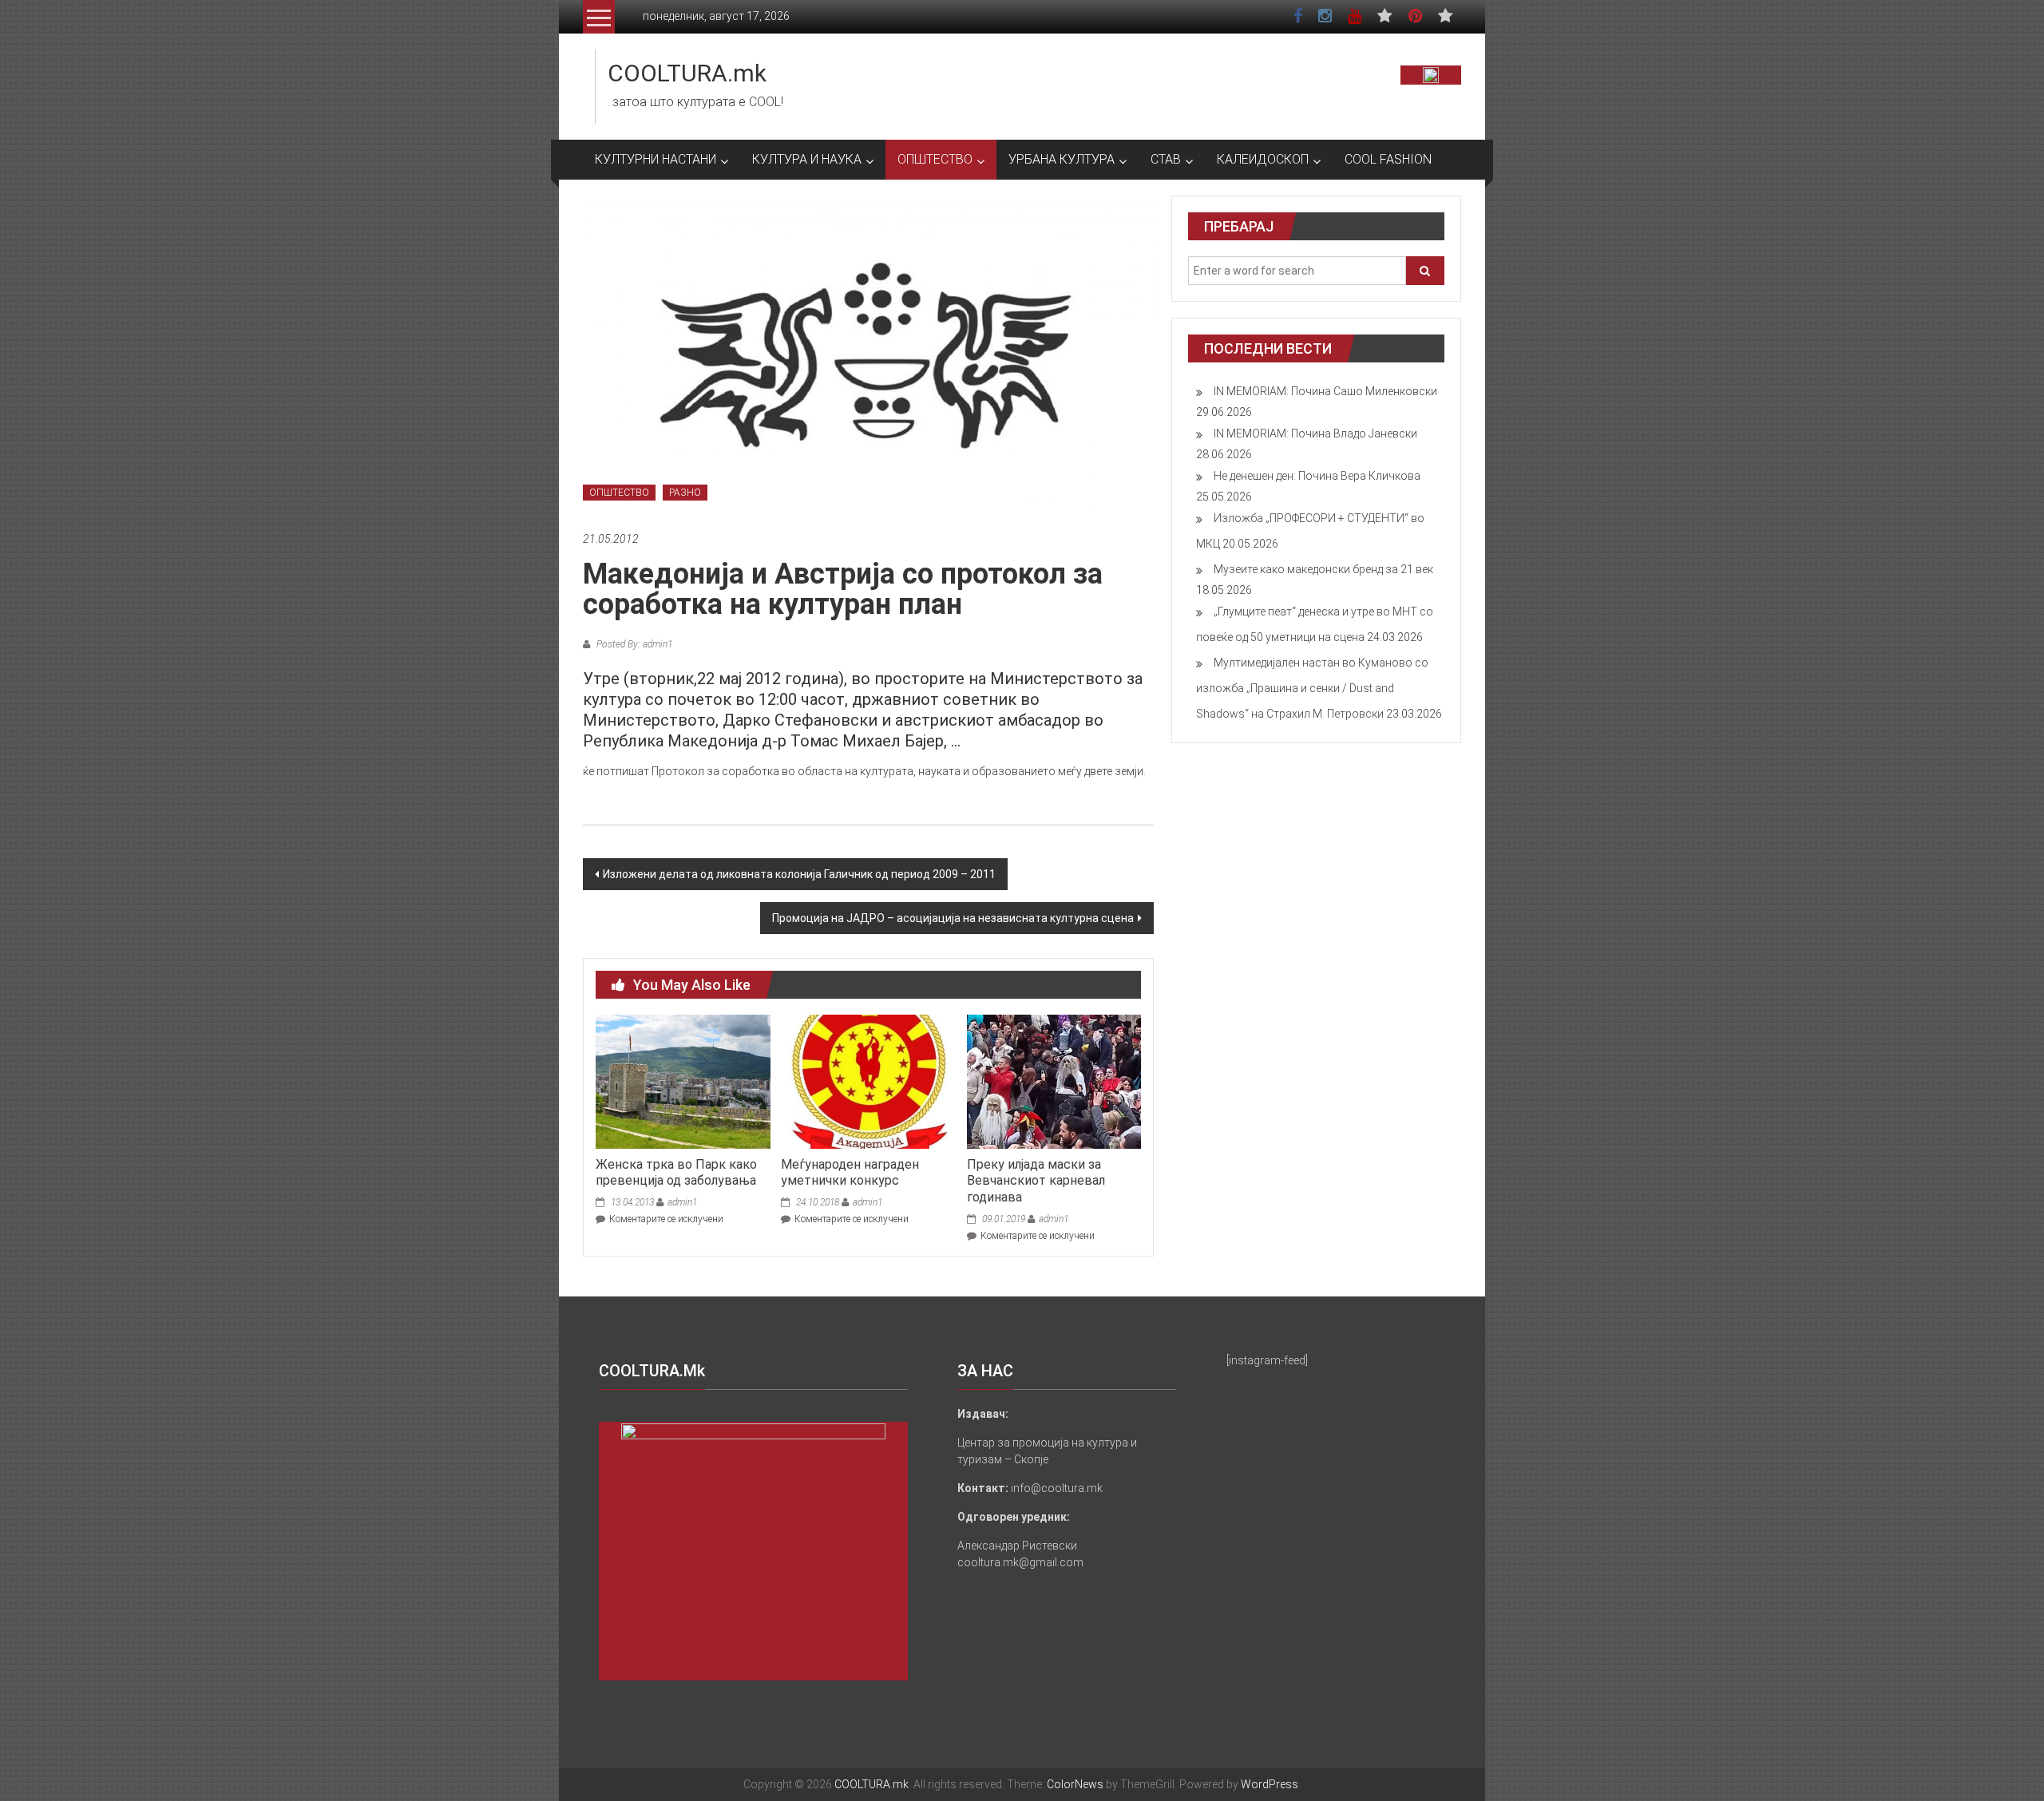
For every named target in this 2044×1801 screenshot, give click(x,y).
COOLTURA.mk (687, 73)
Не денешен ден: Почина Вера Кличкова (1317, 476)
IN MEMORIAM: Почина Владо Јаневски (1315, 433)
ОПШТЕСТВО (935, 159)
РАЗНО (685, 493)
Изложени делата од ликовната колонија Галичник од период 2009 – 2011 (799, 874)
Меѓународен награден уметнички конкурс (850, 1173)
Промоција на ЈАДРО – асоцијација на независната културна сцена (953, 918)
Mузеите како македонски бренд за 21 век (1323, 569)
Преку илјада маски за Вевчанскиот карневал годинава (1036, 1181)
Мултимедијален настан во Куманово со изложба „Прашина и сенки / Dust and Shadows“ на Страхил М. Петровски (1312, 688)
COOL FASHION (1388, 159)
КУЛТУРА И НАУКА (807, 159)
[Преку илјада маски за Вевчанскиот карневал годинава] (1054, 1081)
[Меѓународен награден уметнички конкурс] (868, 1081)
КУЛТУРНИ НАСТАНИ (656, 159)
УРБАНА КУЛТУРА (1062, 159)
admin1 (682, 1202)
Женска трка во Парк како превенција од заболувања (676, 1173)
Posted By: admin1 (633, 644)
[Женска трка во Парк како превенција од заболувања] (683, 1081)
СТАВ (1166, 159)
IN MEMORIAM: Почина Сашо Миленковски (1325, 391)
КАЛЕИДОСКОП (1263, 159)
